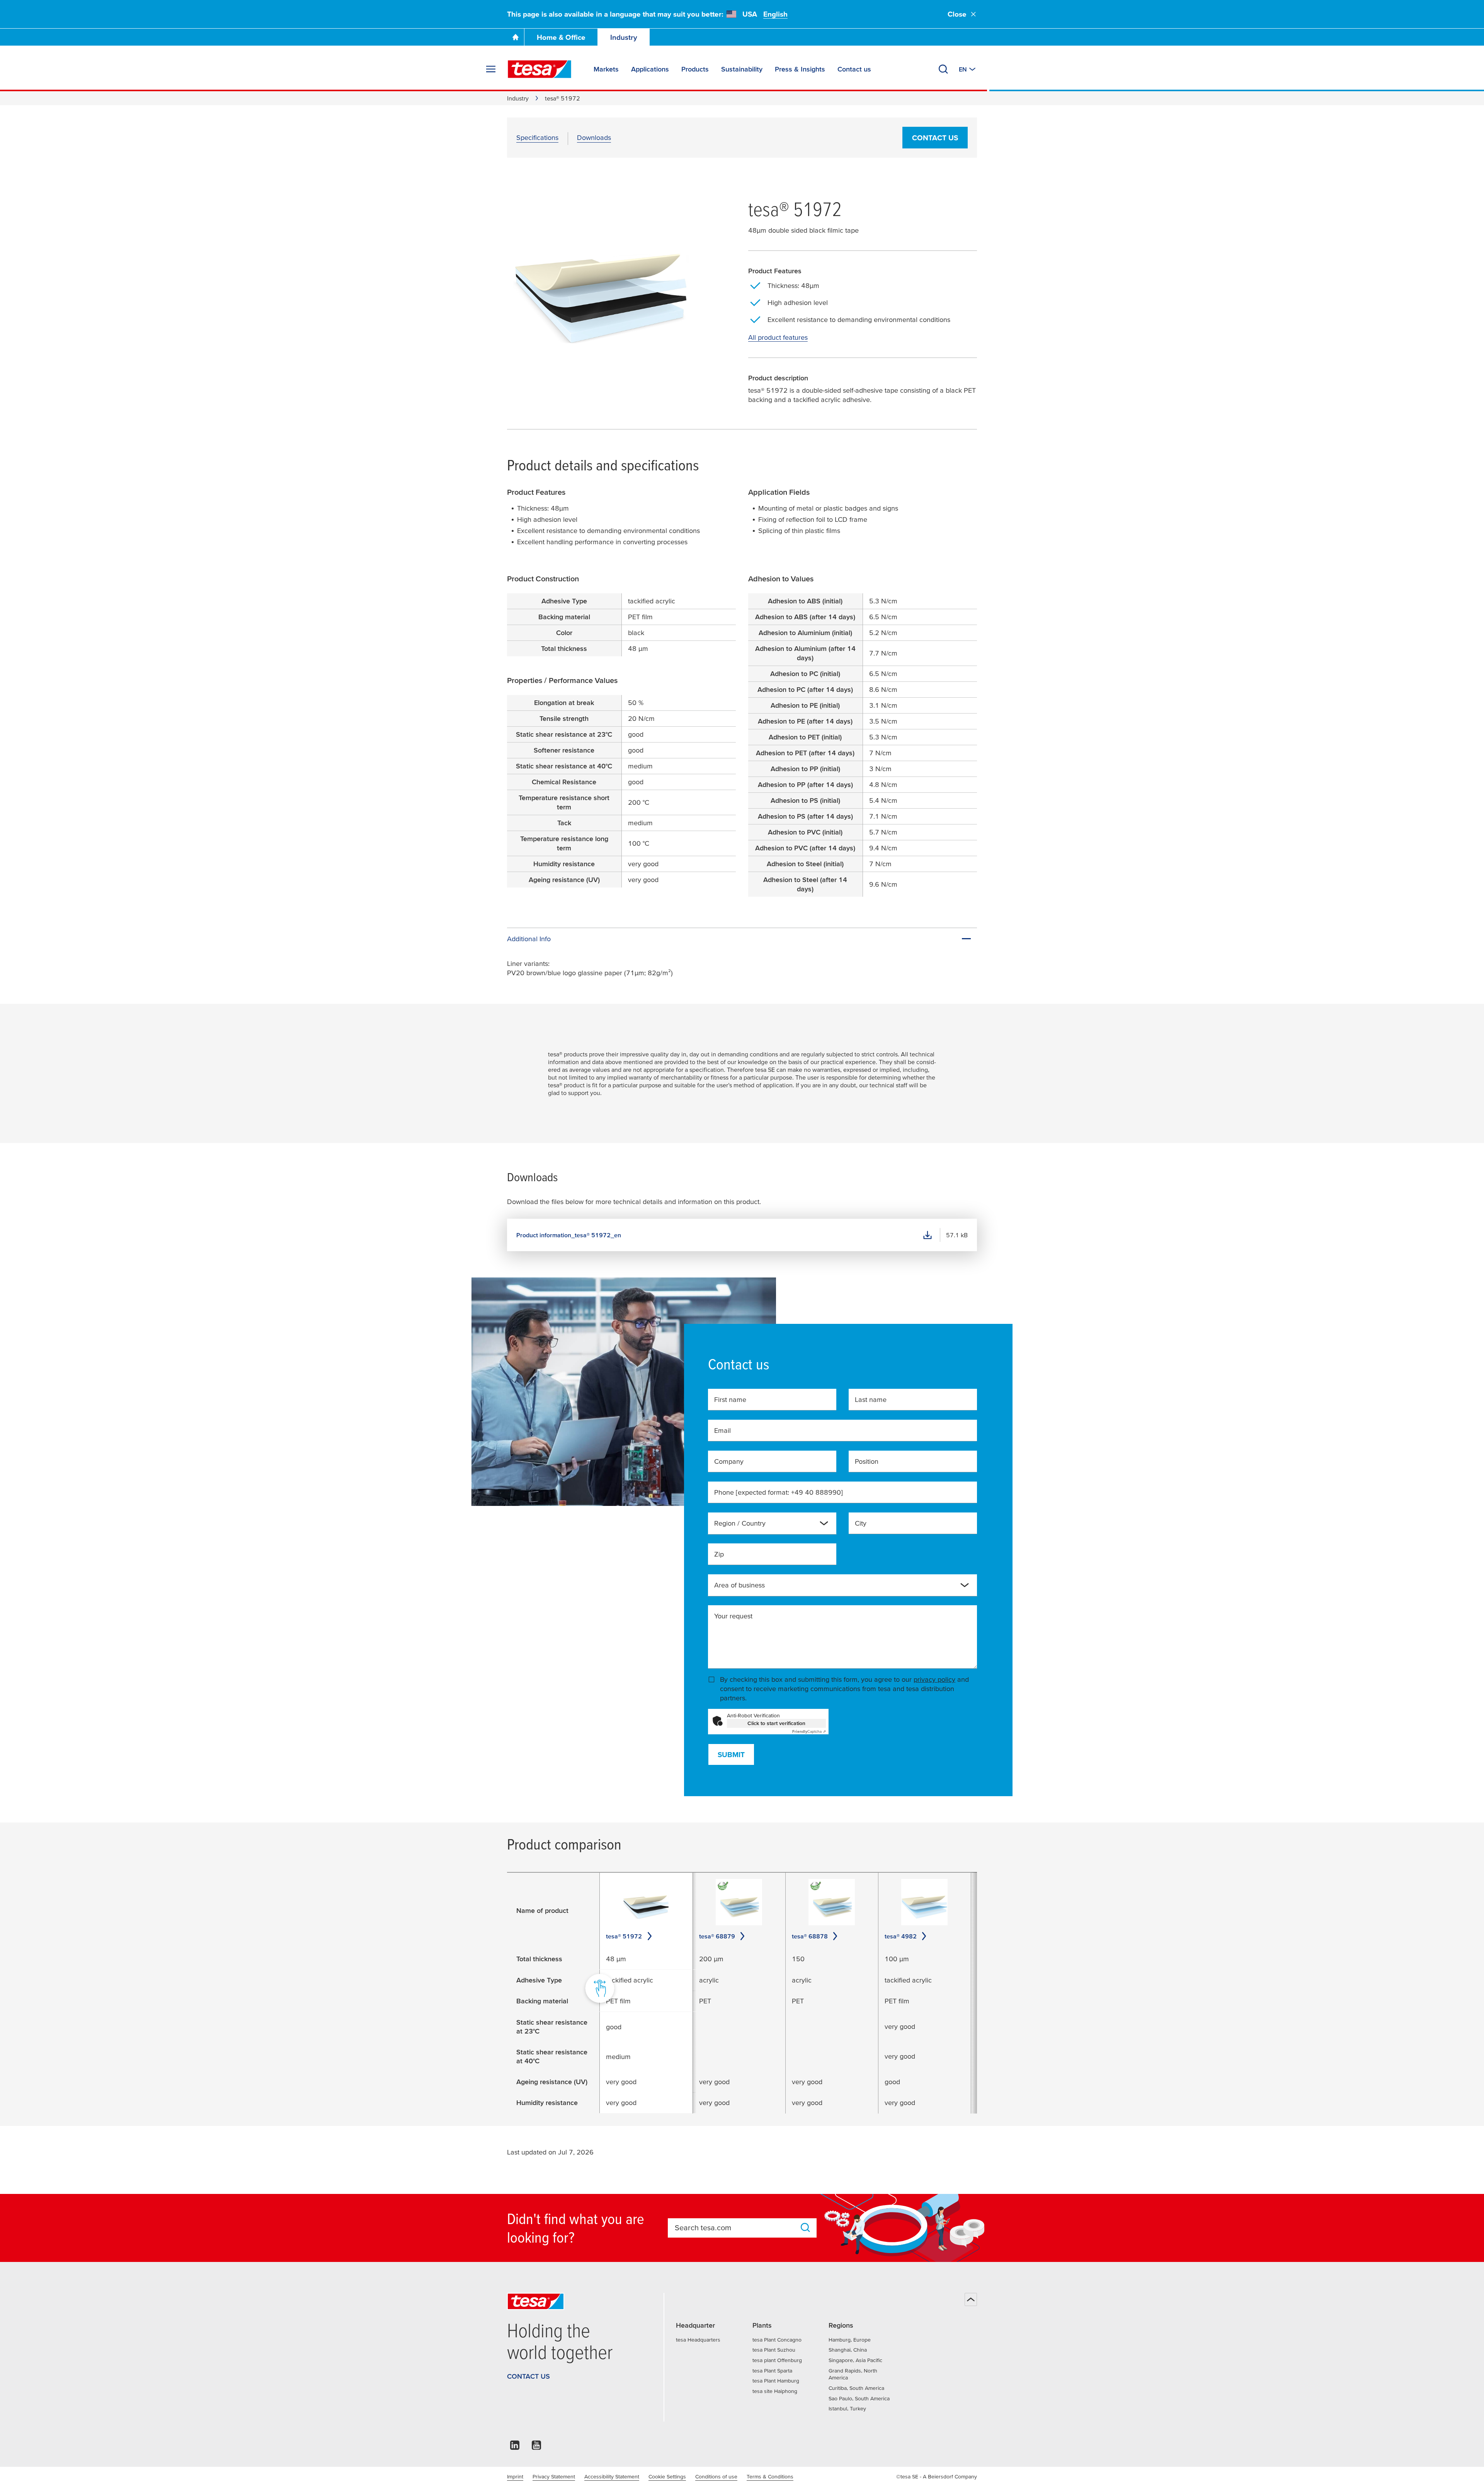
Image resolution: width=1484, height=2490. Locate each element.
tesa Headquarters (698, 2340)
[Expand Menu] (491, 69)
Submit (731, 1755)
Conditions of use (716, 2476)
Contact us (935, 138)
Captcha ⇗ (809, 1731)
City (861, 1523)
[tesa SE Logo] (539, 69)
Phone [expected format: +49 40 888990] (779, 1492)
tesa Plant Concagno (777, 2340)
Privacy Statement (554, 2476)
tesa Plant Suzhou (774, 2350)
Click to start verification (776, 1723)
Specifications (537, 137)
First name (730, 1399)
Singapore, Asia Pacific (855, 2360)
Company (729, 1461)
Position (867, 1461)
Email (722, 1430)
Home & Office (561, 37)
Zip (719, 1554)
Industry (624, 37)
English (775, 14)
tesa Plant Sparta (772, 2371)
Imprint (515, 2476)
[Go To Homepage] (516, 37)
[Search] (943, 69)
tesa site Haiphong (775, 2391)
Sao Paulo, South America (859, 2398)
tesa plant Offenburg (777, 2360)
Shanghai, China (848, 2350)
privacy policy (934, 1679)
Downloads (594, 137)
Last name (871, 1399)
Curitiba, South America (856, 2388)
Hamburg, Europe (850, 2340)
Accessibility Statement (612, 2476)
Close (957, 14)
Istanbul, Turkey (847, 2408)
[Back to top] (971, 2299)
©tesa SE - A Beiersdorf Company (937, 2476)
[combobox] (766, 1526)
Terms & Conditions (770, 2476)
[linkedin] (515, 2447)
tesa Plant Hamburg (776, 2381)
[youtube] (536, 2447)
